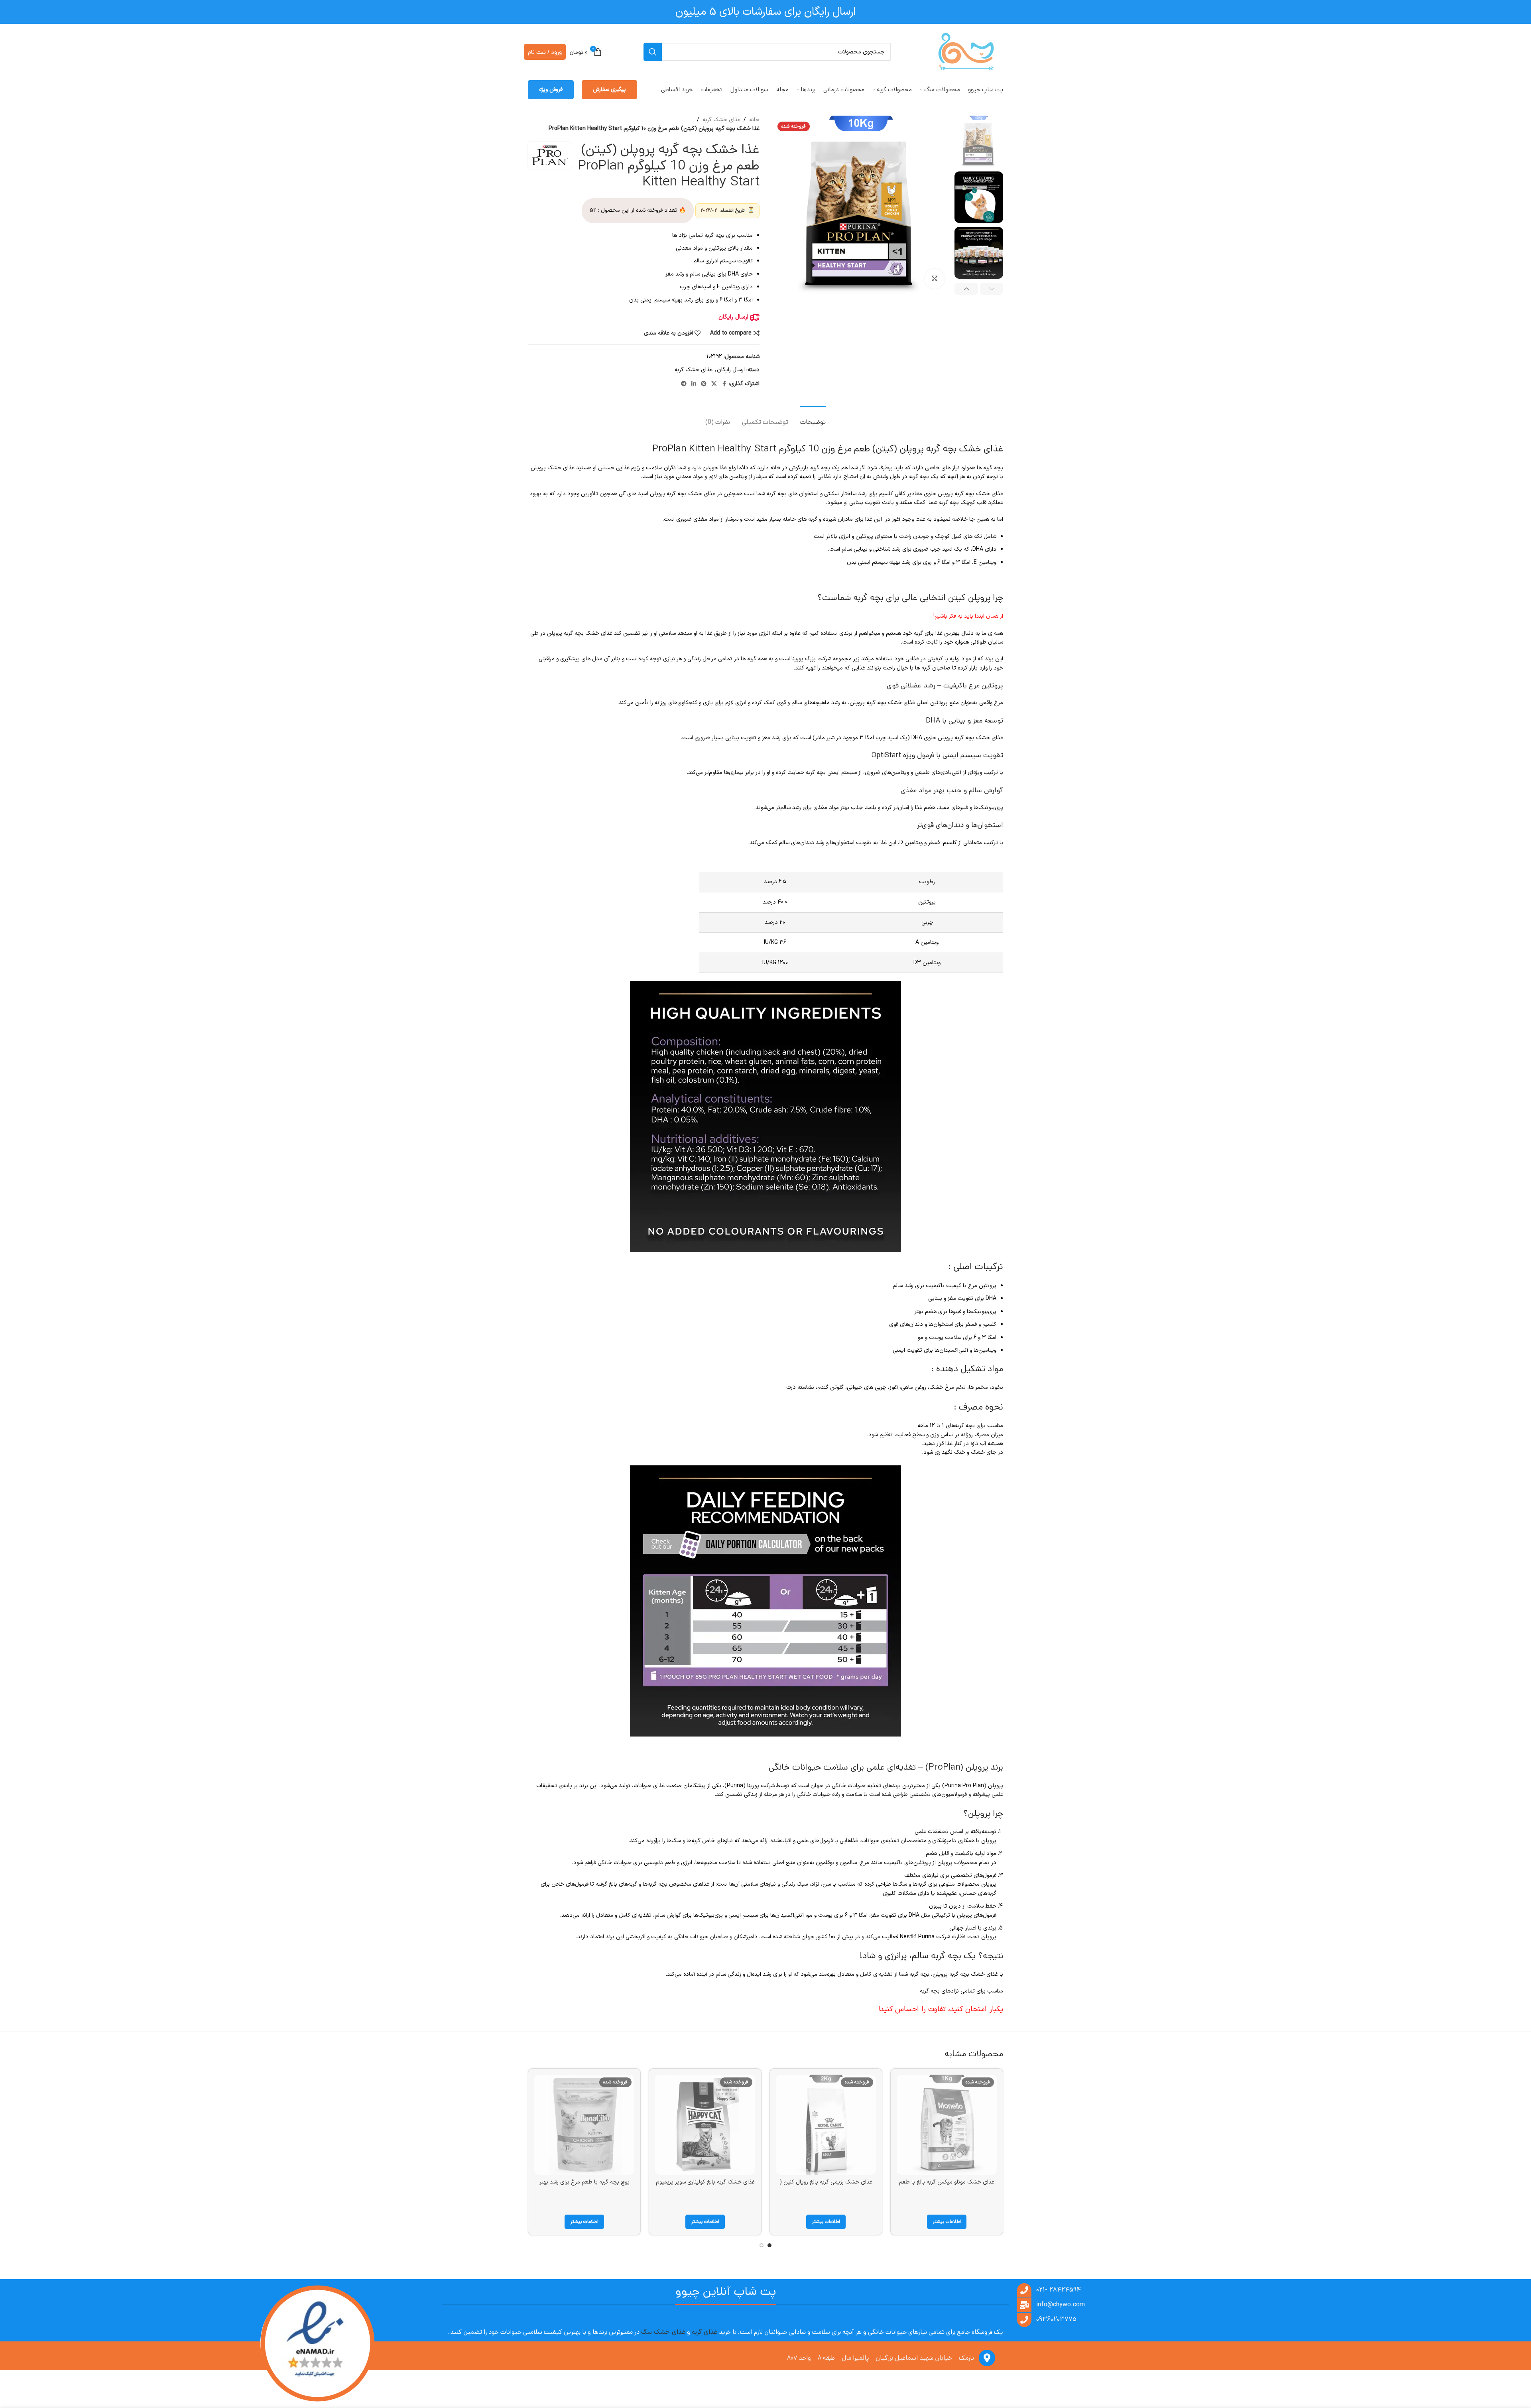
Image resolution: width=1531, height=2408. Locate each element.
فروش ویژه (551, 90)
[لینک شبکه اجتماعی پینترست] (704, 384)
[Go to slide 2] (762, 2245)
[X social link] (714, 384)
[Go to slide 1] (769, 2245)
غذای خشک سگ (663, 2332)
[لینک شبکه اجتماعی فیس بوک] (724, 384)
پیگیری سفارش (609, 90)
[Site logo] (966, 52)
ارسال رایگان (731, 370)
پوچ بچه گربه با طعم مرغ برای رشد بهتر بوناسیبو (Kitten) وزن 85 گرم (584, 2186)
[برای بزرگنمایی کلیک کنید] (935, 279)
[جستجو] (653, 52)
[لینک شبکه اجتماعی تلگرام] (684, 384)
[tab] (813, 418)
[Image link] (317, 2344)
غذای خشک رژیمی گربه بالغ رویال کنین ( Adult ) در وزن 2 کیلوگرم (826, 2186)
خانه (754, 120)
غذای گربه (704, 2332)
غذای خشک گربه (721, 120)
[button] (992, 289)
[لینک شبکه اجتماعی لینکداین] (694, 384)
